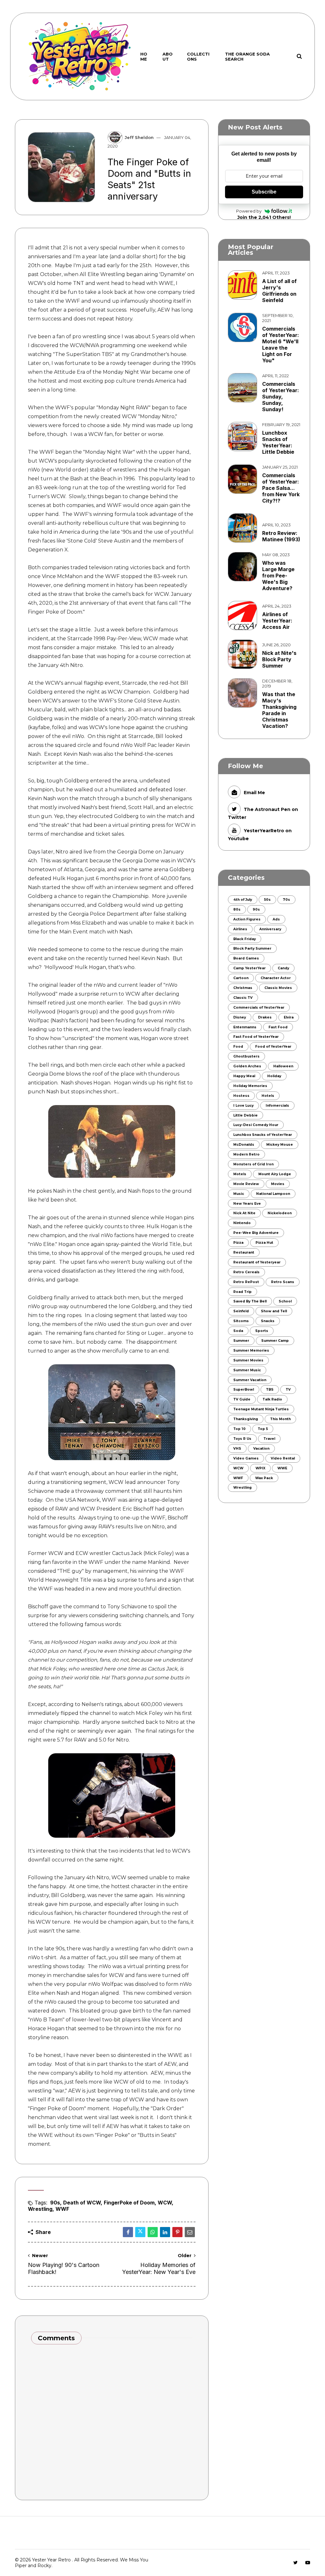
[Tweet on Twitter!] (140, 2232)
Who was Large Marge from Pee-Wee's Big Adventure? (278, 576)
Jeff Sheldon (139, 137)
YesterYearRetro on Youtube (260, 834)
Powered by (249, 211)
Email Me (254, 793)
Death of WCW (82, 2203)
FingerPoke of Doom (129, 2203)
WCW (165, 2203)
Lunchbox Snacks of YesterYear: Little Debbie (278, 442)
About (168, 56)
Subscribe (264, 192)
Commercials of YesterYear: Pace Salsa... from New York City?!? (281, 488)
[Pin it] (177, 2232)
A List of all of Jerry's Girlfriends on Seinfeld (279, 291)
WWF (62, 2209)
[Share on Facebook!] (128, 2232)
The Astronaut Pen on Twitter (263, 813)
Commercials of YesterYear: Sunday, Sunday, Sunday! (281, 397)
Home (144, 56)
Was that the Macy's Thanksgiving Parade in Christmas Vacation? (279, 710)
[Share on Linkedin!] (165, 2232)
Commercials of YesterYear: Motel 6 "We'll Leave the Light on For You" (281, 345)
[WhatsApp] (153, 2232)
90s (55, 2203)
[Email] (190, 2232)
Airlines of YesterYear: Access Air (277, 621)
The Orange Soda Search (247, 56)
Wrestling (40, 2209)
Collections (198, 56)
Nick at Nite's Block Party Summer (279, 659)
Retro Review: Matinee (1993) (281, 536)
